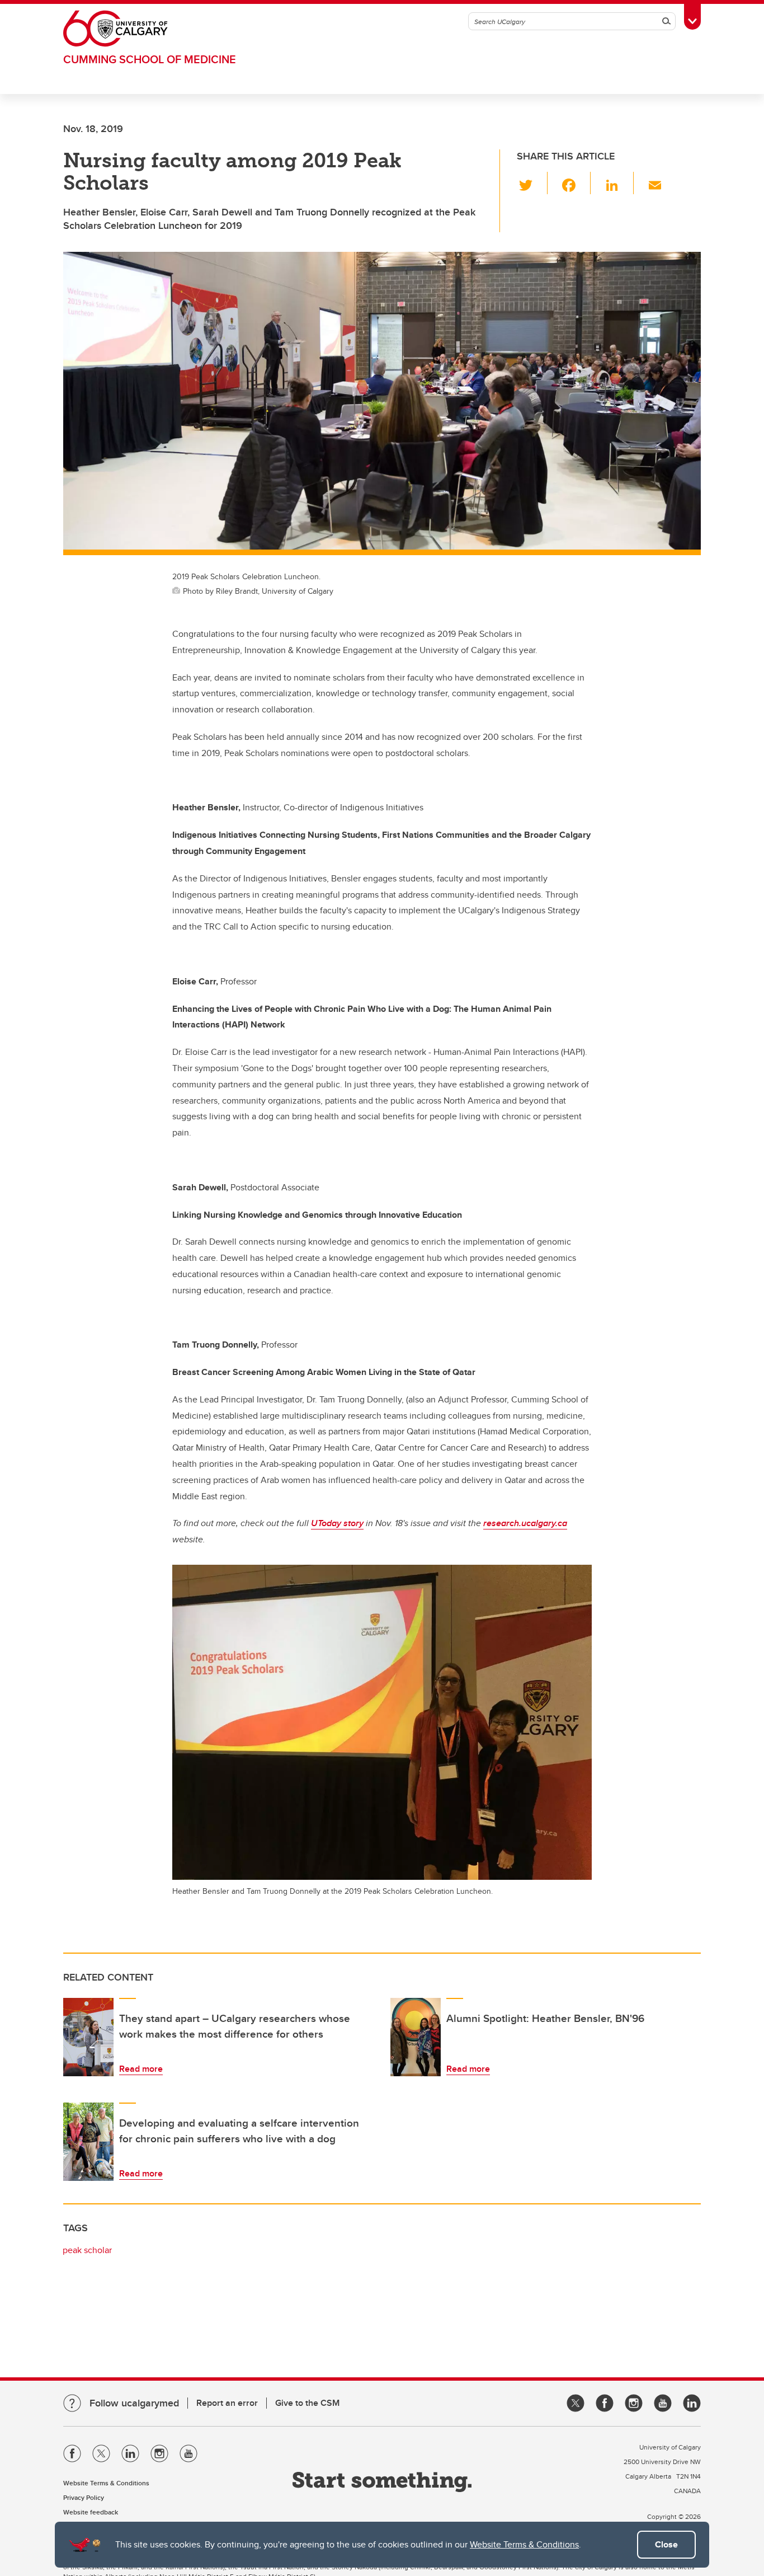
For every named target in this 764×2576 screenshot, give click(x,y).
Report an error (227, 2403)
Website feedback (91, 2512)
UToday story (337, 1523)
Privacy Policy (84, 2497)
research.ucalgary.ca (525, 1523)
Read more (141, 2069)
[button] (532, 183)
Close (666, 2544)
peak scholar (87, 2250)
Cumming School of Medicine (150, 59)
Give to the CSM (307, 2403)
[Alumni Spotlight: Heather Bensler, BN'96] (416, 2037)
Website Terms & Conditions (524, 2544)
